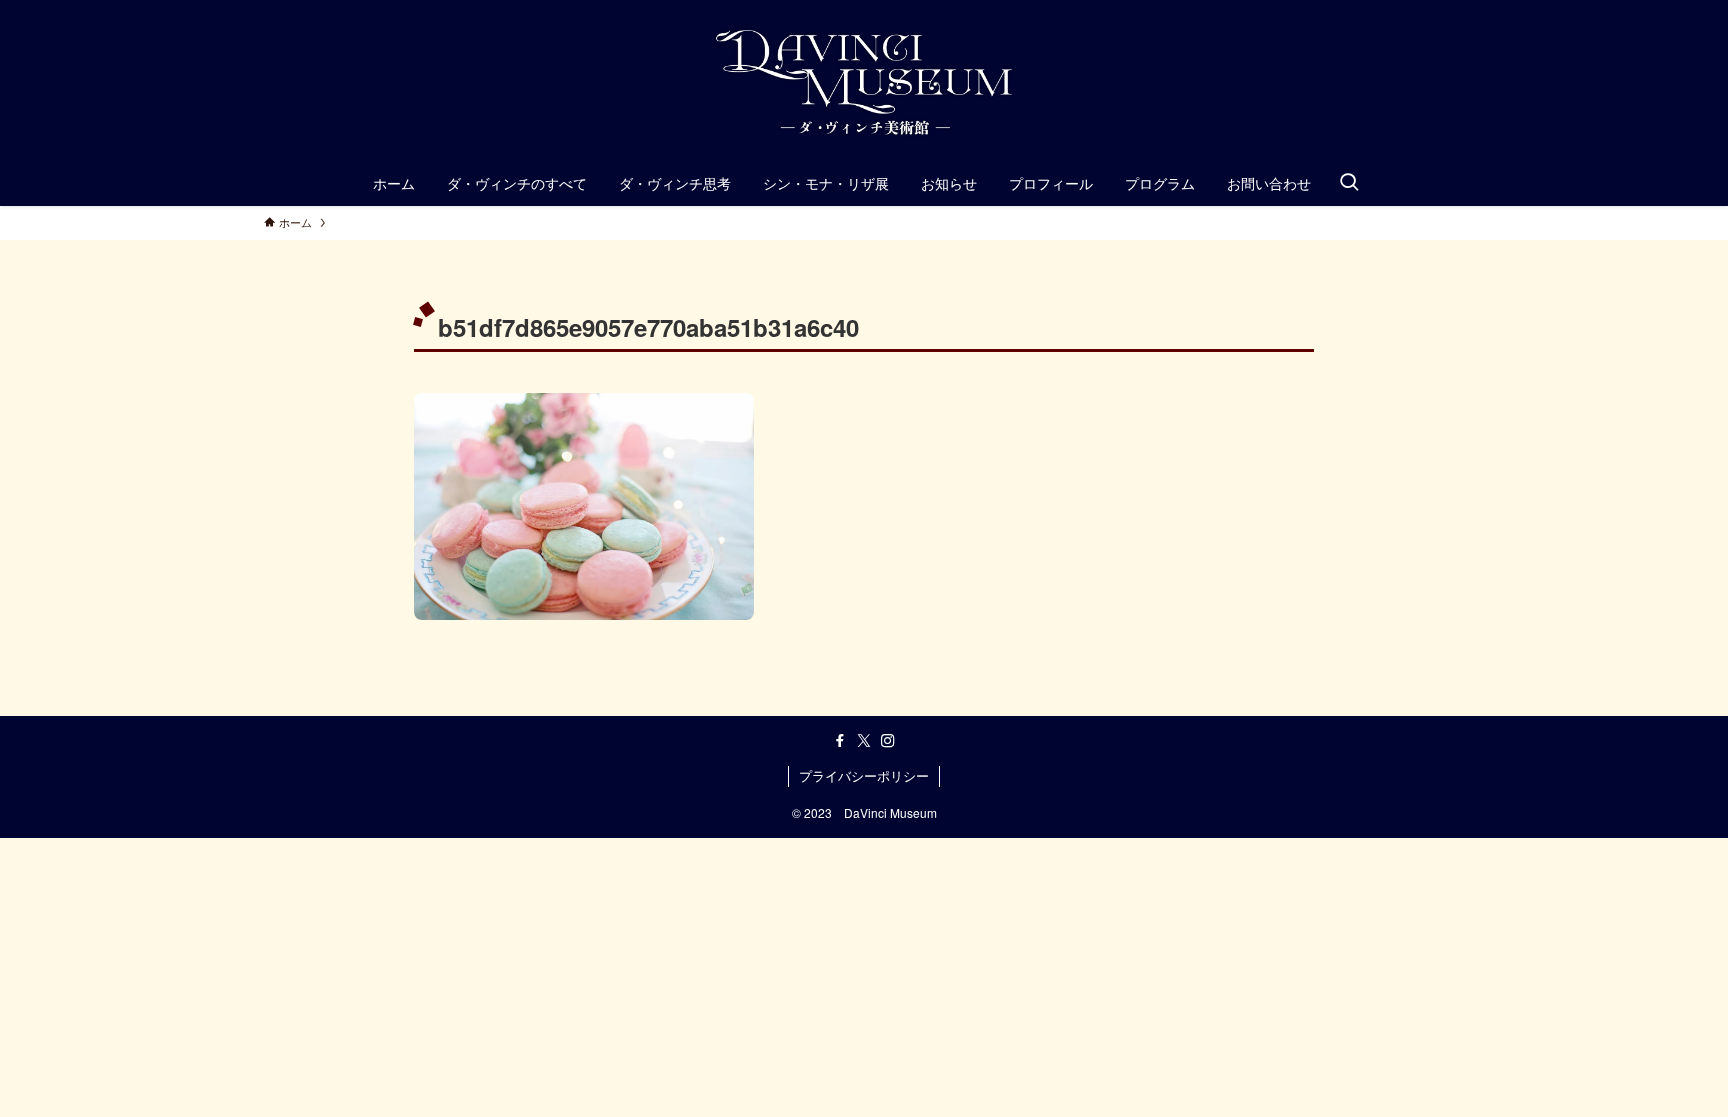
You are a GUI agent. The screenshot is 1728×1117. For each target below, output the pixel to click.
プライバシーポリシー (864, 775)
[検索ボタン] (1349, 183)
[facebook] (840, 741)
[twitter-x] (864, 741)
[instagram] (888, 741)
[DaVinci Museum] (864, 84)
